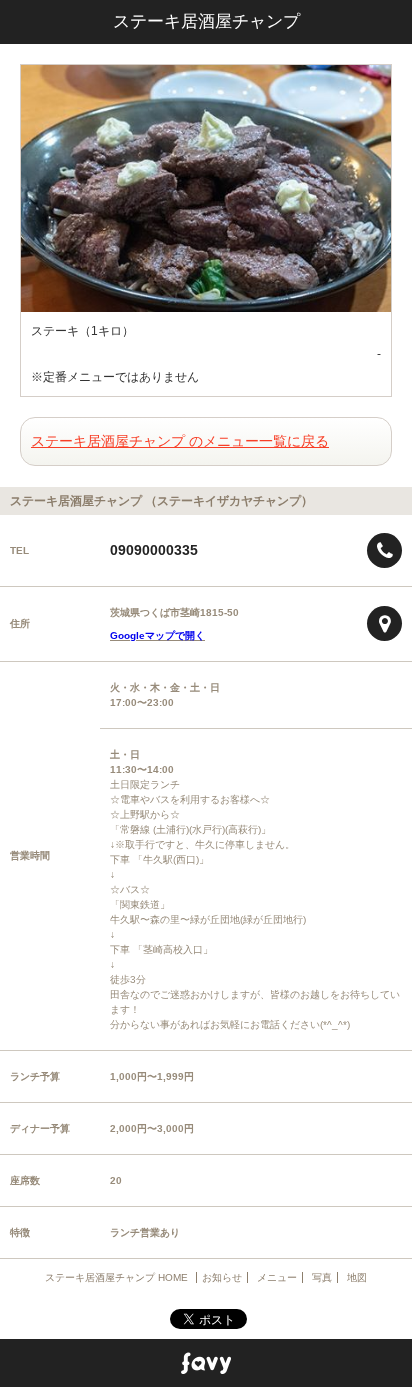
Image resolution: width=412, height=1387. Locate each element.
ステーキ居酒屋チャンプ (206, 21)
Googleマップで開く (157, 635)
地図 (357, 1277)
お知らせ (222, 1277)
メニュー (277, 1277)
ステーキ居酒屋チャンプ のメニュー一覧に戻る (180, 441)
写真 (322, 1277)
